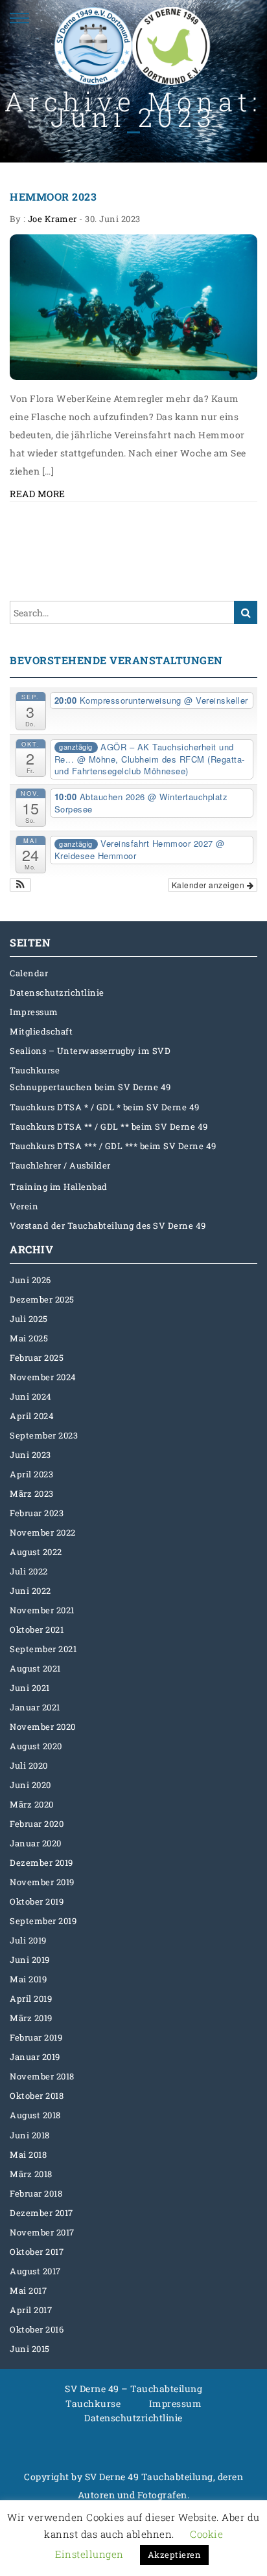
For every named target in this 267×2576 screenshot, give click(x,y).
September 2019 (43, 1921)
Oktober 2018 (37, 2096)
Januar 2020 (36, 1843)
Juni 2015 (30, 2349)
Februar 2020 (37, 1824)
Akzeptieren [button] (175, 2555)
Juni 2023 (30, 1455)
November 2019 (42, 1882)
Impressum (34, 1012)
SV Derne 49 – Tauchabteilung (133, 2389)
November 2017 (42, 2232)
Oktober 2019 (37, 1901)
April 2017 (31, 2310)
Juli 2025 (29, 1319)
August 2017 (35, 2271)
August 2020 (36, 1746)
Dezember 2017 (41, 2213)
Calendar (29, 973)
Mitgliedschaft (41, 1031)
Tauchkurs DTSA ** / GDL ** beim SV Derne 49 (109, 1126)
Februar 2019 (36, 2037)
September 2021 (43, 1649)
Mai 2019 (28, 1979)
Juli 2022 (29, 1571)
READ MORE (38, 494)
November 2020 (43, 1727)
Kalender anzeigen (209, 885)
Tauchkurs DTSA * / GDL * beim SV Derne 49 (105, 1107)
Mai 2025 (29, 1338)
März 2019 (31, 2018)
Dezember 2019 (41, 1863)
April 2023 (31, 1474)
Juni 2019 (30, 1960)
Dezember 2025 (42, 1299)
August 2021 (35, 1668)
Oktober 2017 (37, 2252)
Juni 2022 (30, 1591)
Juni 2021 (30, 1688)
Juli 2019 (28, 1940)
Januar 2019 (35, 2057)
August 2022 (36, 1552)
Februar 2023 (37, 1513)
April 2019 (31, 1999)
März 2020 (32, 1804)
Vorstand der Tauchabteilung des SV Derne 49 (108, 1226)
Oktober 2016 (37, 2329)
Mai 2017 (28, 2290)
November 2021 (42, 1610)
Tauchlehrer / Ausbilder (60, 1165)
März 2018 (31, 2174)
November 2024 (43, 1377)
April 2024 (32, 1416)
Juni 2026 (30, 1280)
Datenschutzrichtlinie (57, 992)
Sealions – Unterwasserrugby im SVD (90, 1051)
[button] (20, 885)
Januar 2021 (35, 1707)
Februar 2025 (37, 1358)
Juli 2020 (29, 1765)
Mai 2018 (28, 2155)
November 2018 (42, 2076)
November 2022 (43, 1532)
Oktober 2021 (37, 1630)
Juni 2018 (30, 2135)
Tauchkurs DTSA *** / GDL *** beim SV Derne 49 (113, 1146)
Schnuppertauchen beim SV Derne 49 (90, 1087)
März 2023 (32, 1494)
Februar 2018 (36, 2193)
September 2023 (44, 1435)
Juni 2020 (30, 1785)
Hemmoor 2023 (53, 196)
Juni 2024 (31, 1396)
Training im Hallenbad (59, 1187)
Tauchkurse (35, 1070)
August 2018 (35, 2115)
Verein (24, 1206)
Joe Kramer (52, 219)
